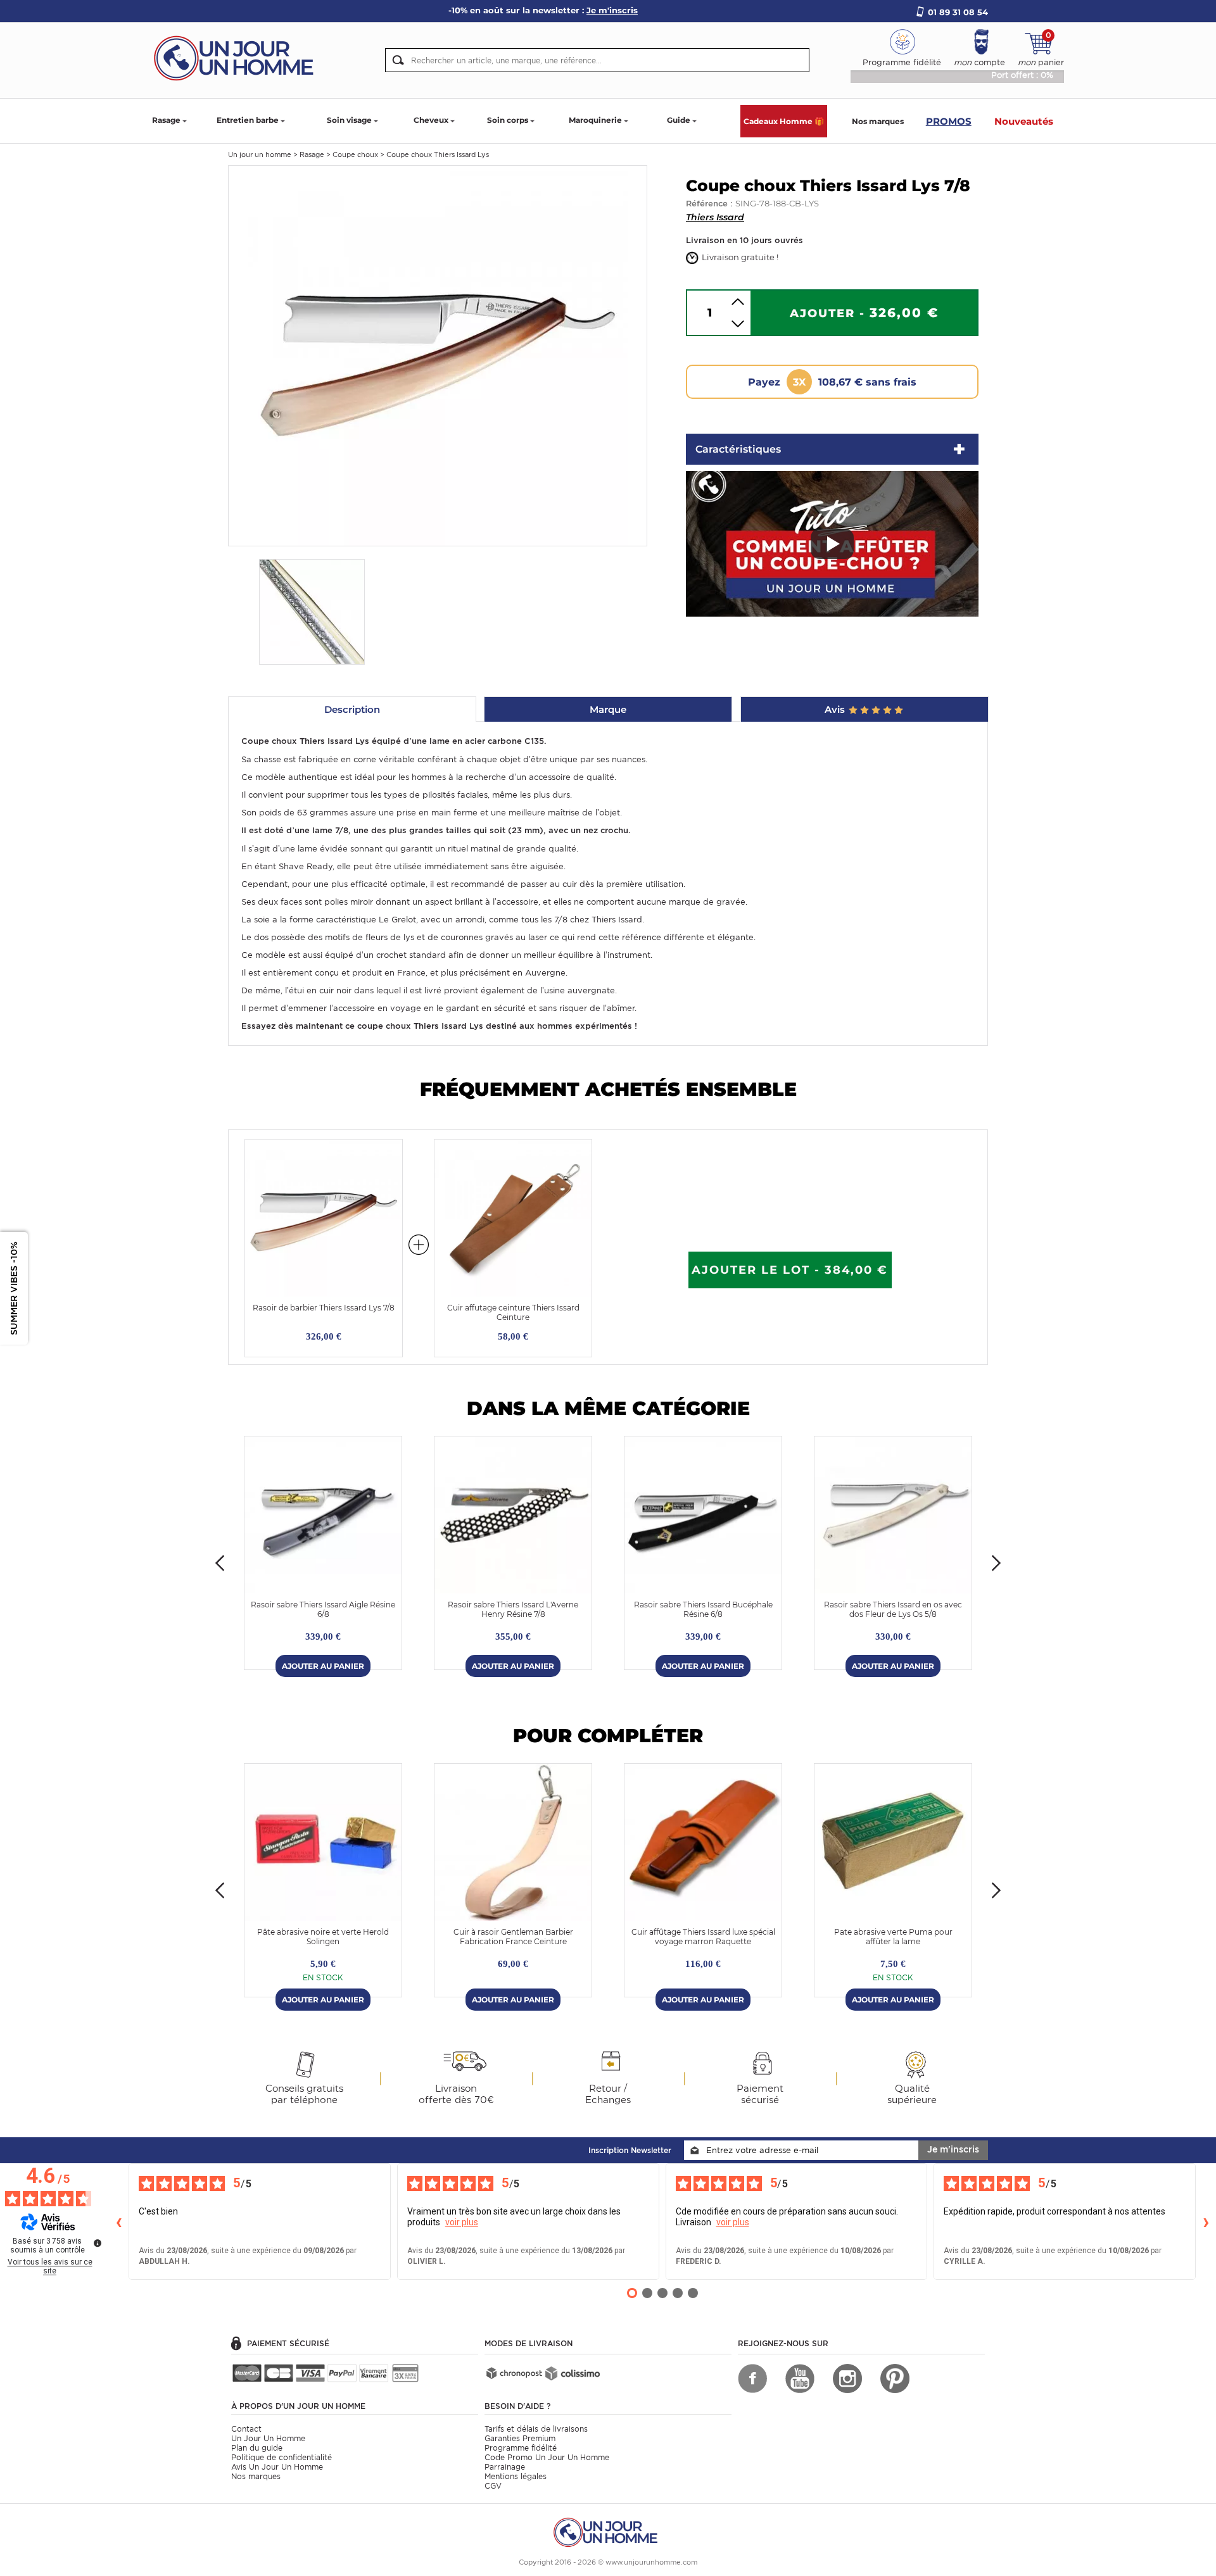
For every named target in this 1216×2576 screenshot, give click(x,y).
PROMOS (949, 121)
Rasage (166, 120)
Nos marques (878, 121)
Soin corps (508, 120)
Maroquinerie (595, 120)
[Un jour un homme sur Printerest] (895, 2378)
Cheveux (431, 120)
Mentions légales (516, 2476)
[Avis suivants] (1206, 2221)
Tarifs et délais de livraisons (536, 2429)
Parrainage (505, 2467)
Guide (679, 120)
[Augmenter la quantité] (738, 302)
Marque (608, 709)
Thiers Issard (715, 217)
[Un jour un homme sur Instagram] (847, 2378)
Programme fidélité (521, 2448)
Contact (246, 2429)
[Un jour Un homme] (237, 57)
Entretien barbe (248, 120)
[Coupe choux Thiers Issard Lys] (438, 355)
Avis (836, 709)
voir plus (462, 2222)
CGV (493, 2486)
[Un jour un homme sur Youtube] (800, 2378)
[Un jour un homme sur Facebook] (752, 2378)
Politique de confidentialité (282, 2457)
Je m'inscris (953, 2149)
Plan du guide (257, 2448)
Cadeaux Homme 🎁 (784, 121)
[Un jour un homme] (608, 2531)
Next (996, 1563)
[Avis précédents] (118, 2221)
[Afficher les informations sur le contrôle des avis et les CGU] (98, 2243)
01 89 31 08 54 (958, 12)
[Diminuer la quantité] (738, 324)
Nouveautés (1024, 121)
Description (352, 709)
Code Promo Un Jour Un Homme (547, 2457)
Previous (220, 1563)
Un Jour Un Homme (268, 2438)
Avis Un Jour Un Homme (277, 2467)
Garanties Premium (520, 2438)
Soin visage (349, 120)
